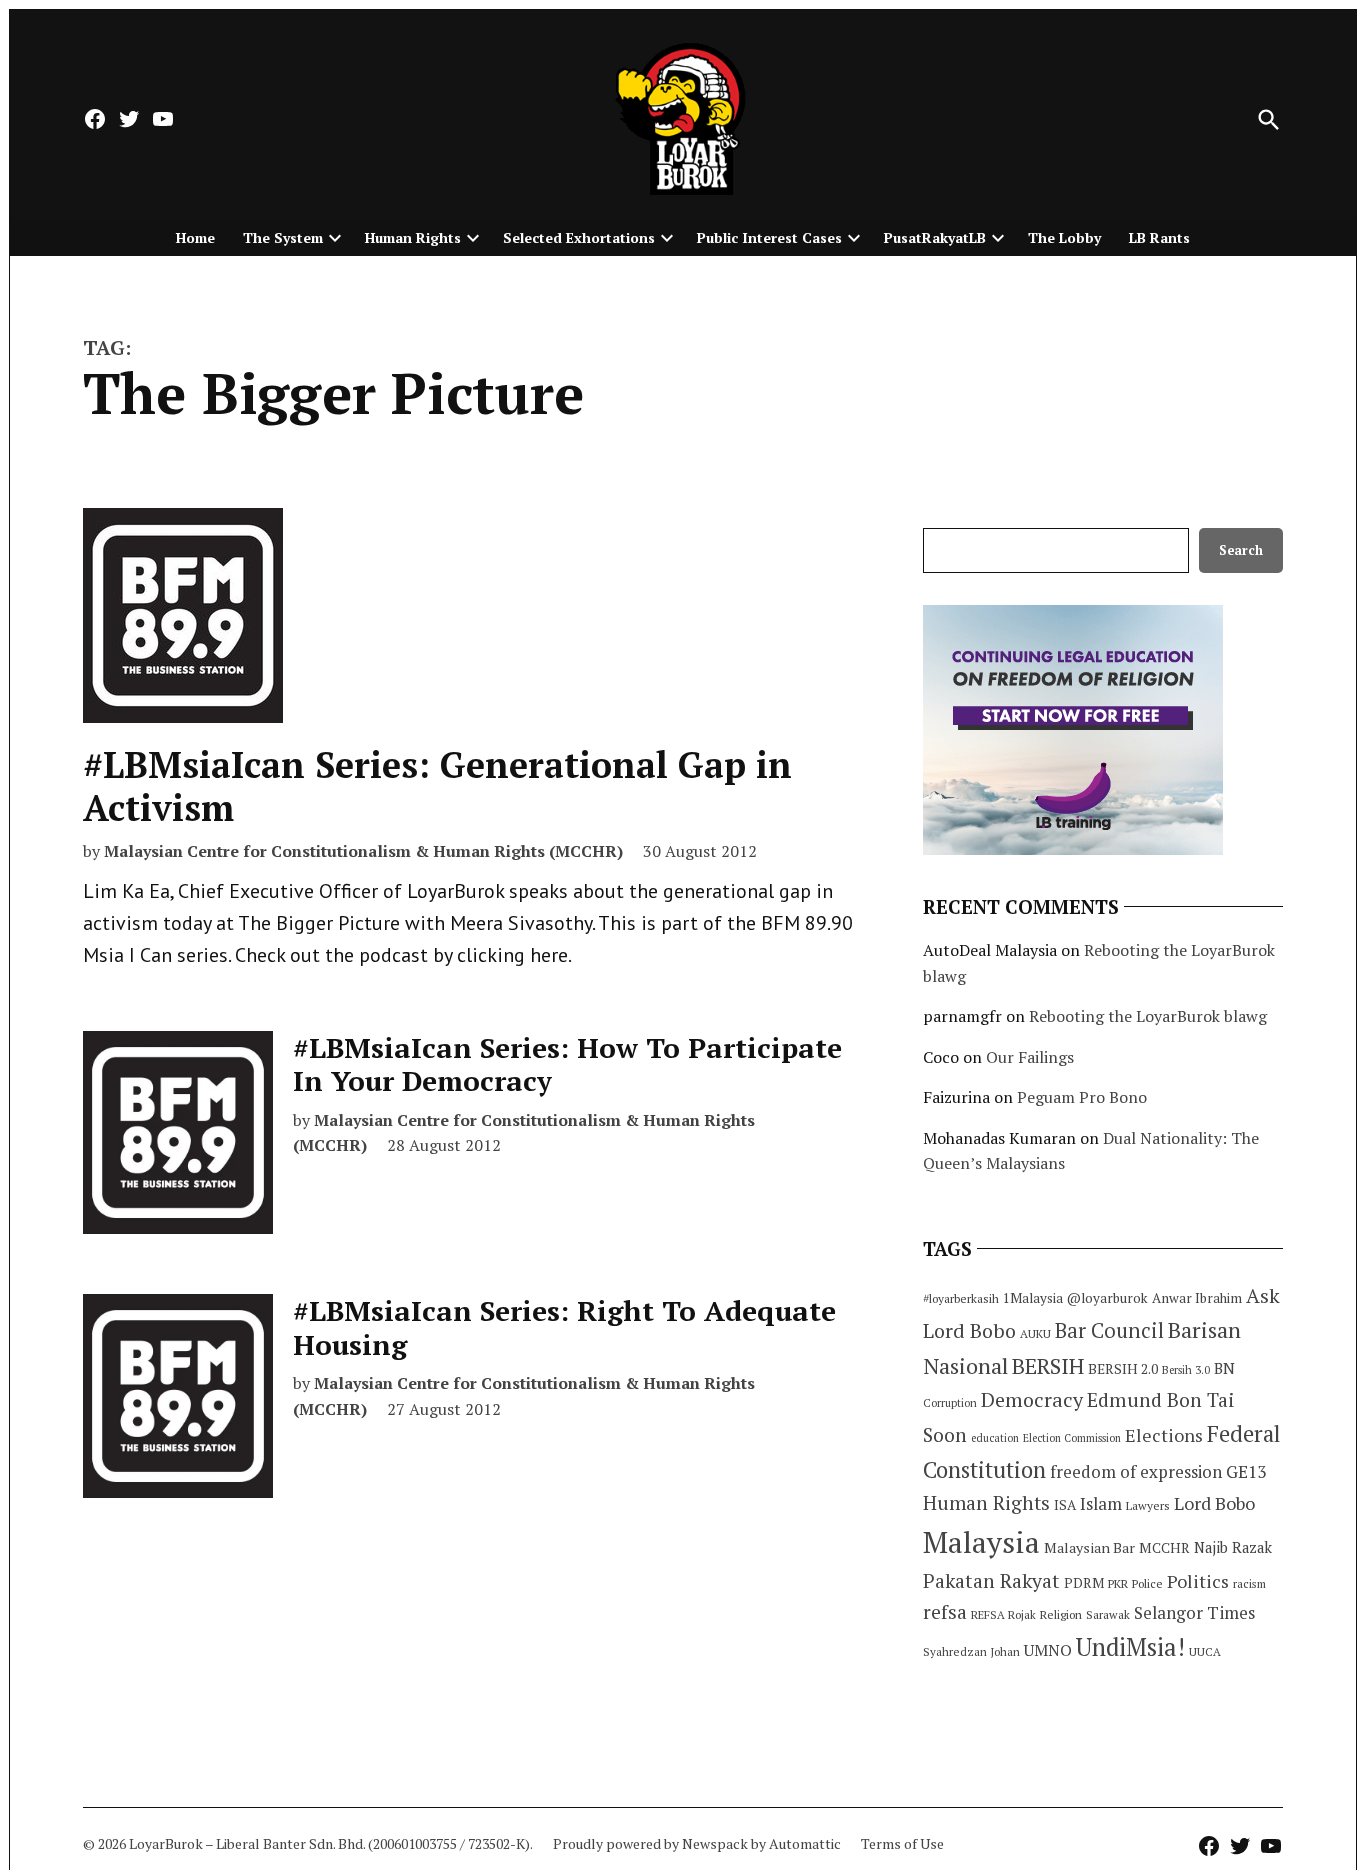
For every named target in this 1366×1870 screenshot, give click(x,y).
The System (283, 237)
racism (1249, 1583)
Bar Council (1109, 1330)
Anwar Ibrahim (1197, 1298)
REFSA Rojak (1003, 1614)
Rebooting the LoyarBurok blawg (1148, 1016)
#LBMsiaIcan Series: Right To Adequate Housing (564, 1327)
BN (1224, 1368)
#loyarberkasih (961, 1298)
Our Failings (1030, 1057)
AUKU (1035, 1333)
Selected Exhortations (579, 237)
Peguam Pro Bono (1082, 1097)
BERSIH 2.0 (1123, 1368)
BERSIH (1048, 1365)
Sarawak (1108, 1614)
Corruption (950, 1403)
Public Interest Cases (769, 237)
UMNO (1048, 1650)
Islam (1101, 1503)
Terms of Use (902, 1843)
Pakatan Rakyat (991, 1581)
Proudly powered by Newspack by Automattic (697, 1843)
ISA (1065, 1505)
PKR (1118, 1583)
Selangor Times (1194, 1612)
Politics (1198, 1581)
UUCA (1205, 1651)
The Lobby (1064, 237)
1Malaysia (1033, 1298)
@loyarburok (1107, 1298)
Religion (1061, 1614)
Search (1241, 550)
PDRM (1084, 1583)
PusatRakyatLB (935, 237)
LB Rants (1159, 237)
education (995, 1438)
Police (1147, 1583)
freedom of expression (1136, 1471)
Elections (1164, 1435)
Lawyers (1148, 1505)
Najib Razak (1233, 1547)
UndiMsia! (1130, 1647)
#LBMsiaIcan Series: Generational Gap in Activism (437, 786)
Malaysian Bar (1089, 1547)
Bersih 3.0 (1186, 1370)
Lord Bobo (1214, 1503)
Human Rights (413, 237)
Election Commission (1072, 1438)
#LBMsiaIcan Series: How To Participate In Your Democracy (567, 1064)
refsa (945, 1612)
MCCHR (1164, 1548)
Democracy (1032, 1399)
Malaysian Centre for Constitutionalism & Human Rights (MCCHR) (363, 851)
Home (195, 237)
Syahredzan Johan (971, 1651)
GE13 (1246, 1471)
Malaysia (981, 1542)
